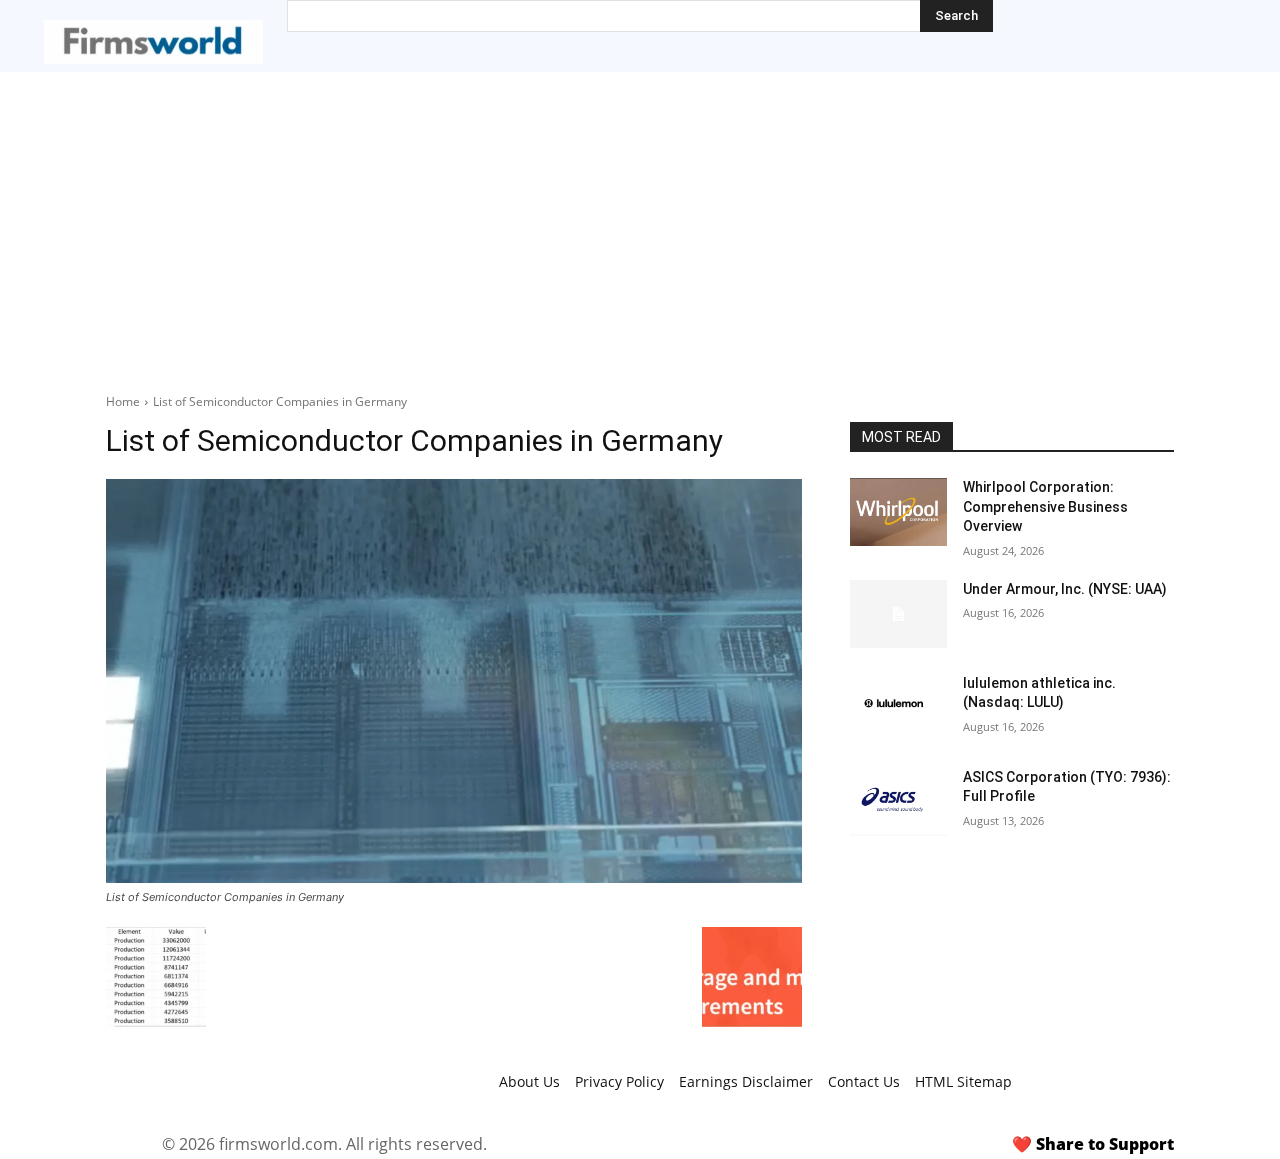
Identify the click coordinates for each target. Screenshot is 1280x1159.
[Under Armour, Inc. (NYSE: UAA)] (898, 614)
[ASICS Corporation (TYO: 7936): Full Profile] (898, 802)
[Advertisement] (640, 222)
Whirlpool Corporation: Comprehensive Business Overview (1045, 506)
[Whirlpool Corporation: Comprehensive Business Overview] (898, 512)
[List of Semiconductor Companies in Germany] (454, 681)
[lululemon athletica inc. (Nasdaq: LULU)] (898, 708)
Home (123, 401)
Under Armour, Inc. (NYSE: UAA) (1065, 589)
